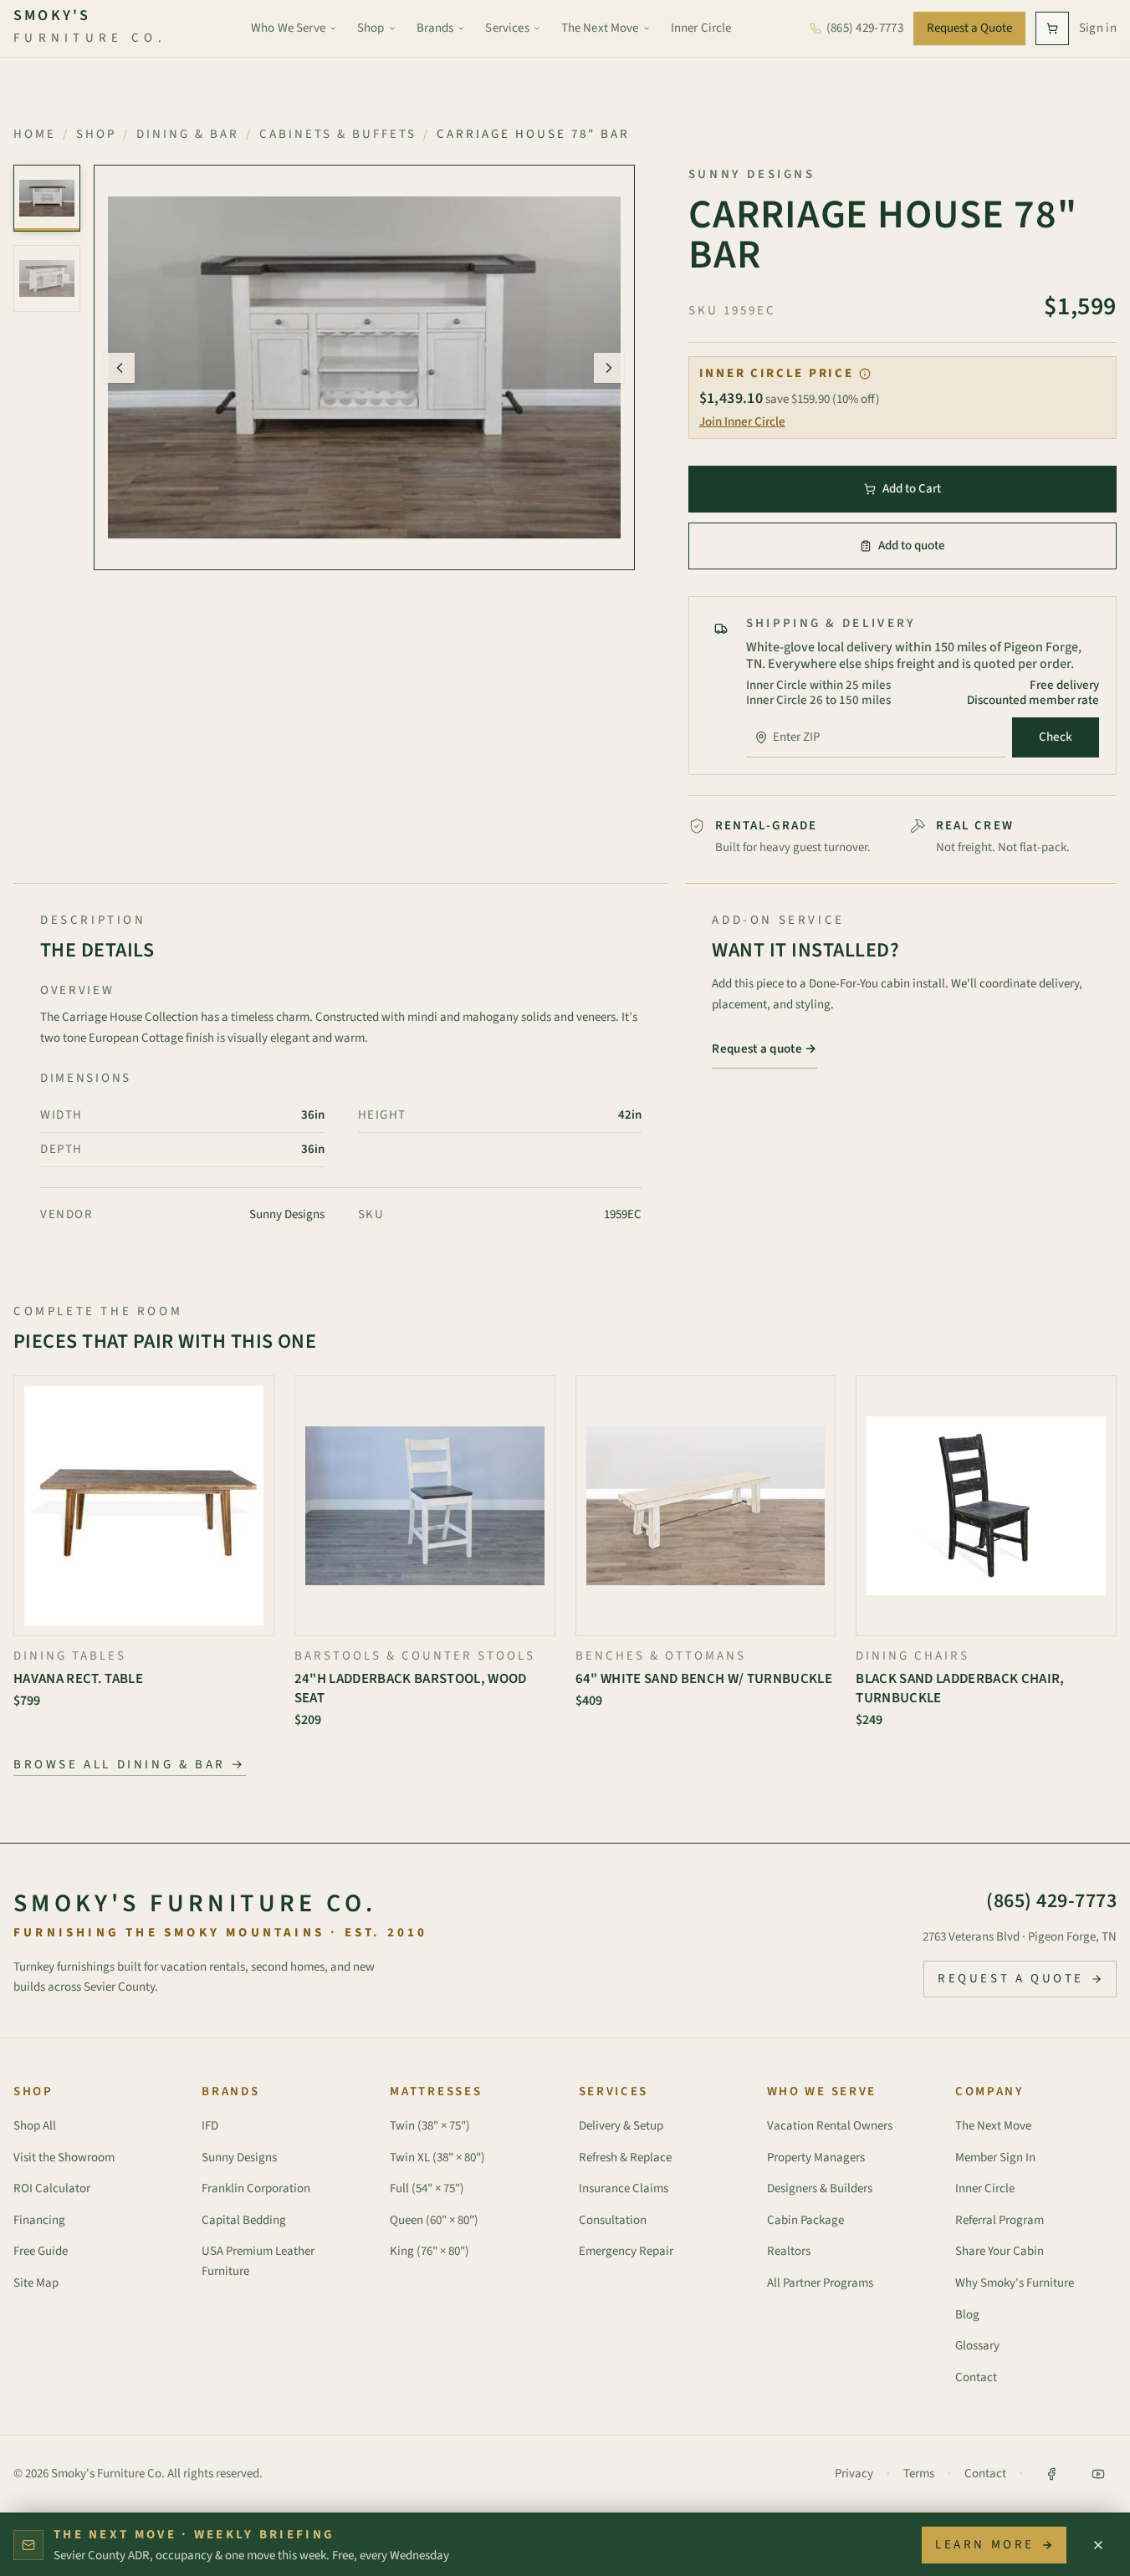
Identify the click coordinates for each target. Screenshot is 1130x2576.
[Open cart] (1052, 28)
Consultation (613, 2220)
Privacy (854, 2474)
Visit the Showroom (64, 2158)
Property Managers (816, 2158)
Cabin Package (805, 2220)
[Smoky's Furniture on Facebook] (1051, 2474)
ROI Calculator (52, 2188)
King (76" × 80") (430, 2251)
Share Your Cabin (1000, 2251)
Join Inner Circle (742, 422)
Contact (976, 2377)
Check (1056, 737)
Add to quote (912, 546)
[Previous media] (120, 368)
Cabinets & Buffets (338, 134)
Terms (919, 2474)
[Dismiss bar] (1098, 2545)
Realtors (789, 2251)
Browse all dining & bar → (130, 1765)
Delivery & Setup (621, 2126)
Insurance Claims (624, 2188)
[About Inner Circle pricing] (865, 374)
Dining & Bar (188, 134)
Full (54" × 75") (427, 2188)
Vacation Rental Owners (830, 2126)
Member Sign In (995, 2158)
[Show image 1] (47, 198)
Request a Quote (969, 28)
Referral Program (1000, 2220)
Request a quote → (764, 1049)
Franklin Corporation (256, 2188)
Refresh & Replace (625, 2158)
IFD (210, 2126)
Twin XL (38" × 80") (437, 2158)
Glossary (977, 2346)
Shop (96, 134)
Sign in (1098, 28)
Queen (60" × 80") (434, 2220)
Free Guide (41, 2251)
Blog (967, 2315)
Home (35, 134)
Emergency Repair (626, 2251)
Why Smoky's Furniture (1015, 2283)
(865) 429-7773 (1051, 1901)
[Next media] (609, 368)
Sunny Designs (239, 2158)
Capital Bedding (244, 2220)
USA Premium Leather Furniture (258, 2261)
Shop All (35, 2126)
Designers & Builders (820, 2188)
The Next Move (993, 2126)
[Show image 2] (47, 278)
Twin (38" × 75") (430, 2126)
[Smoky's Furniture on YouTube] (1098, 2474)
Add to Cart (912, 489)
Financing (39, 2220)
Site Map (36, 2283)
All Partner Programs (820, 2283)
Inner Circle (985, 2188)
